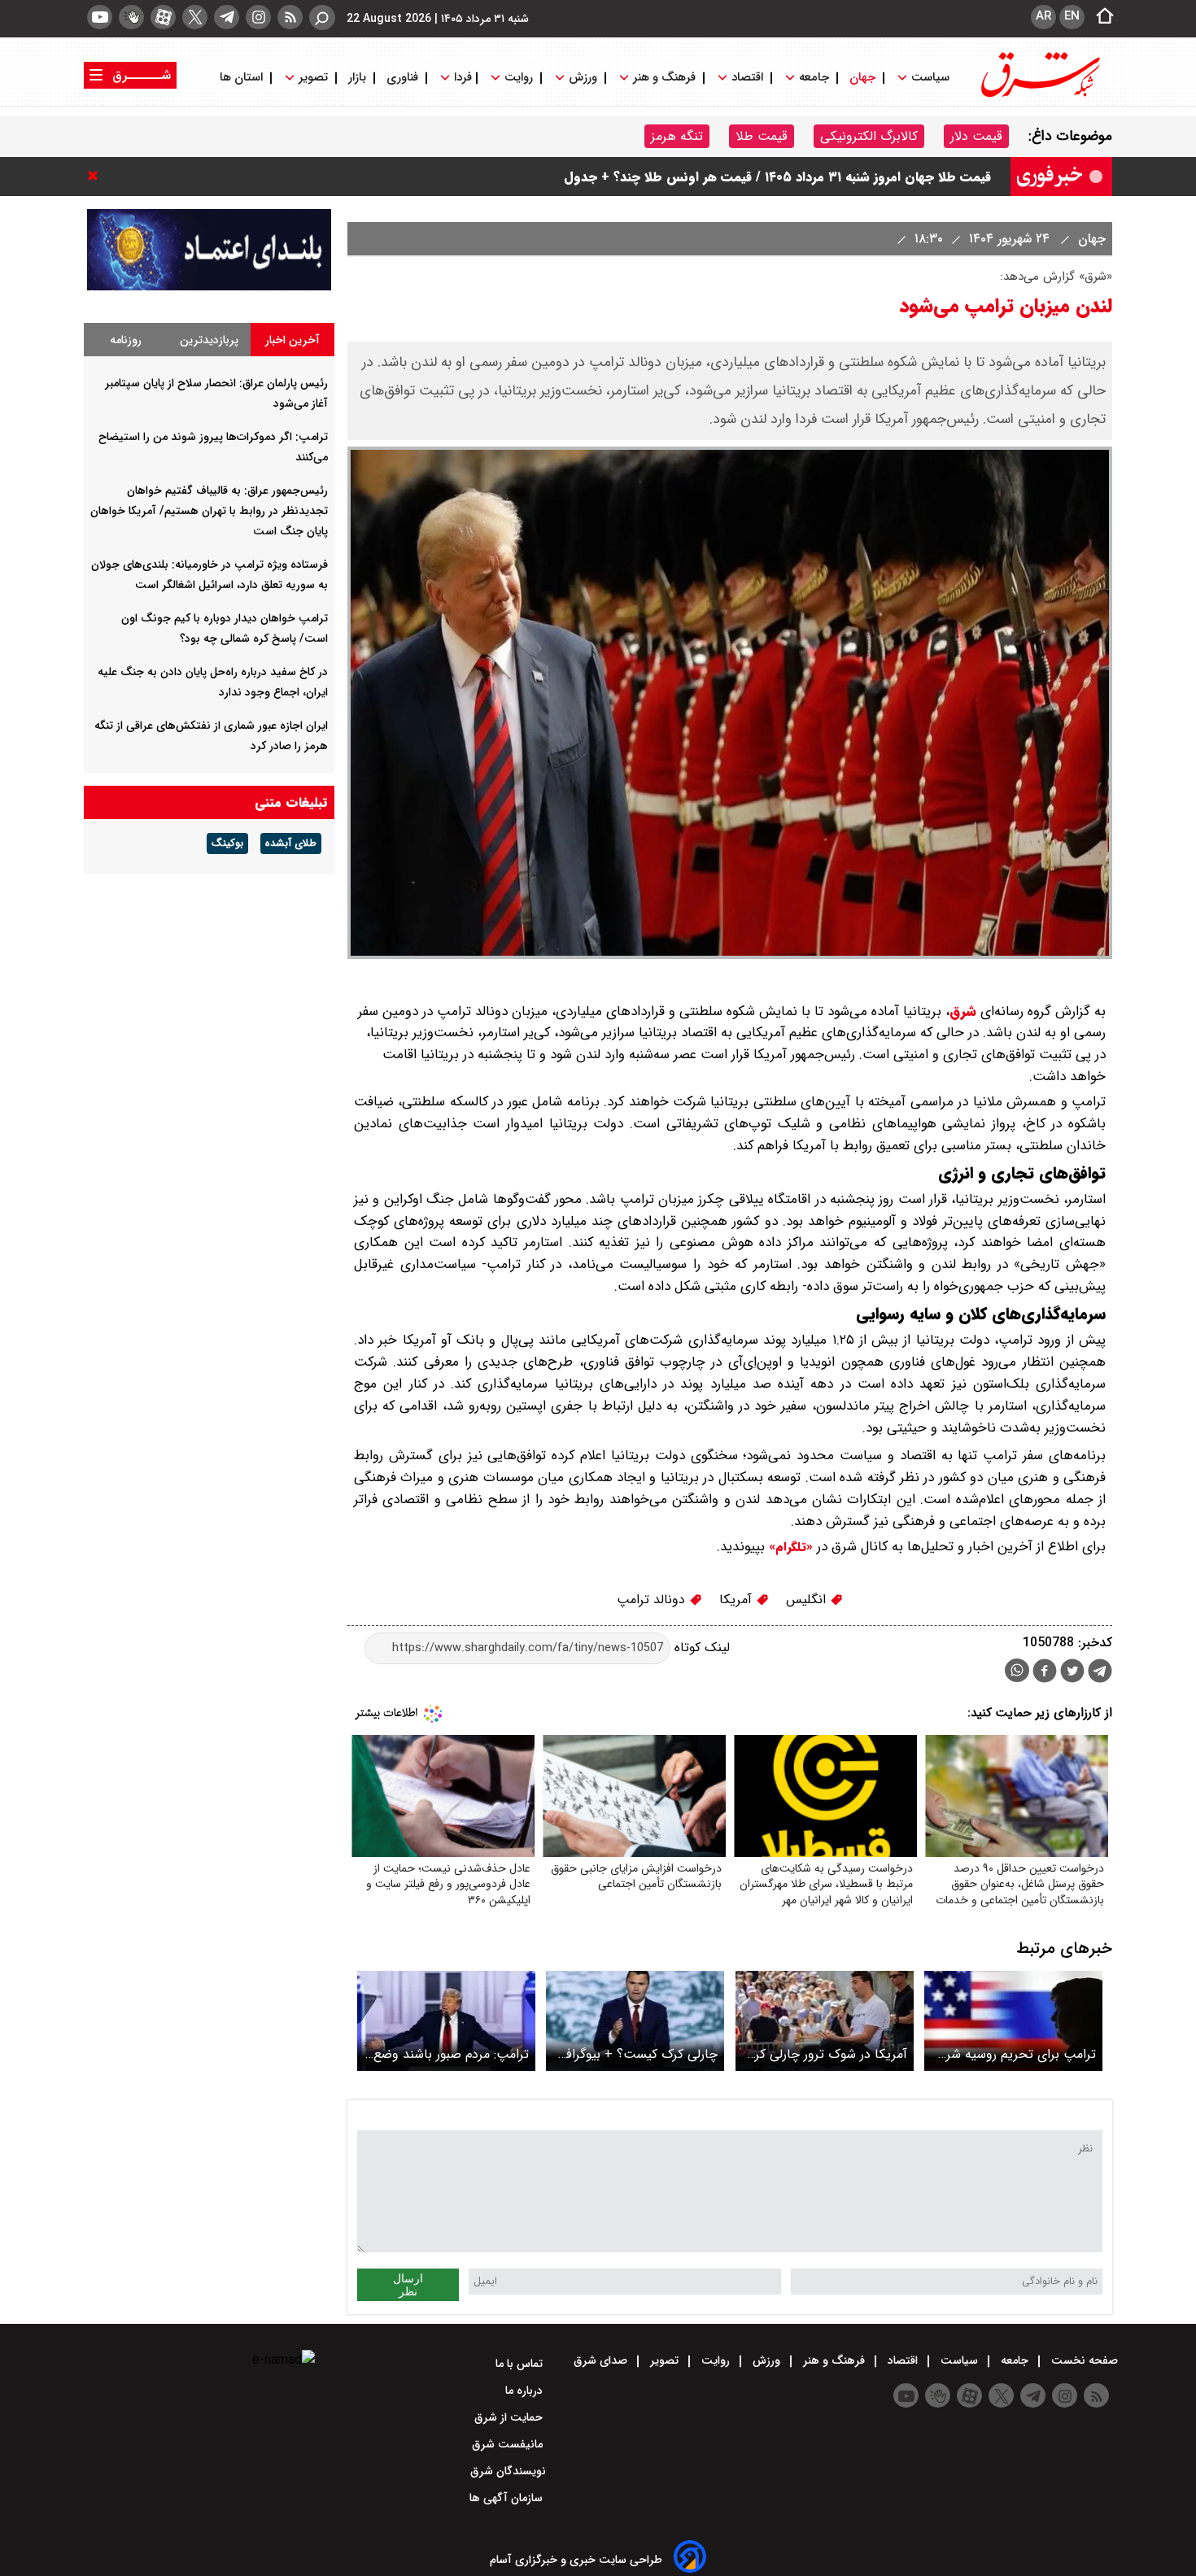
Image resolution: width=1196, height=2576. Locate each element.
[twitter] (195, 17)
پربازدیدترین (209, 340)
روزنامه (126, 340)
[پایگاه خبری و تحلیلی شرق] (1039, 96)
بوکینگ (227, 843)
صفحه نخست (1083, 2360)
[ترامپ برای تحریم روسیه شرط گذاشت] (1013, 2021)
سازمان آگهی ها (508, 2498)
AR (1043, 16)
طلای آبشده (291, 843)
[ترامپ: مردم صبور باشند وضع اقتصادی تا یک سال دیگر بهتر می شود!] (446, 2021)
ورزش (583, 78)
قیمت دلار (976, 136)
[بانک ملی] (209, 287)
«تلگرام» (789, 1547)
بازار (357, 78)
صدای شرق (602, 2360)
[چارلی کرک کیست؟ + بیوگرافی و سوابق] (635, 2021)
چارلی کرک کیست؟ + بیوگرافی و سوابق (637, 2054)
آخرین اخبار (292, 340)
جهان (862, 78)
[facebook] (1045, 1673)
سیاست (930, 78)
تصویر (313, 78)
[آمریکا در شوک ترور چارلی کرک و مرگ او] (825, 2021)
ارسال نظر (408, 2285)
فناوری (402, 78)
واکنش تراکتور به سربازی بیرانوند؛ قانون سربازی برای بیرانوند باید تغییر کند (784, 174)
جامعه (814, 78)
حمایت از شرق (510, 2417)
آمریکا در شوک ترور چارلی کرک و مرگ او (825, 2054)
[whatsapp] (1017, 1670)
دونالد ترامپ (653, 1600)
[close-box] (97, 176)
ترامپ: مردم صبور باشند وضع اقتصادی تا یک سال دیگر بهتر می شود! (450, 2054)
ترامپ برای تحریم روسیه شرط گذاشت (1016, 2054)
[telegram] (227, 17)
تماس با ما (521, 2364)
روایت (519, 78)
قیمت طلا (762, 136)
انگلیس (808, 1600)
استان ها (243, 78)
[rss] (290, 17)
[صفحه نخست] (1100, 17)
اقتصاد (747, 78)
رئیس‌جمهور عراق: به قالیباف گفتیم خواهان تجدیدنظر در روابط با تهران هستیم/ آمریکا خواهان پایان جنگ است (209, 511)
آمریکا (738, 1600)
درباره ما (526, 2391)
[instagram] (258, 17)
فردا (461, 78)
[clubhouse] (131, 17)
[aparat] (163, 17)
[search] (322, 17)
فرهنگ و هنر (664, 78)
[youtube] (100, 17)
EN (1072, 16)
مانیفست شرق (509, 2444)
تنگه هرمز (677, 136)
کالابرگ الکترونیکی (869, 136)
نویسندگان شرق (508, 2471)
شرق (963, 1011)
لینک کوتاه (700, 1648)
